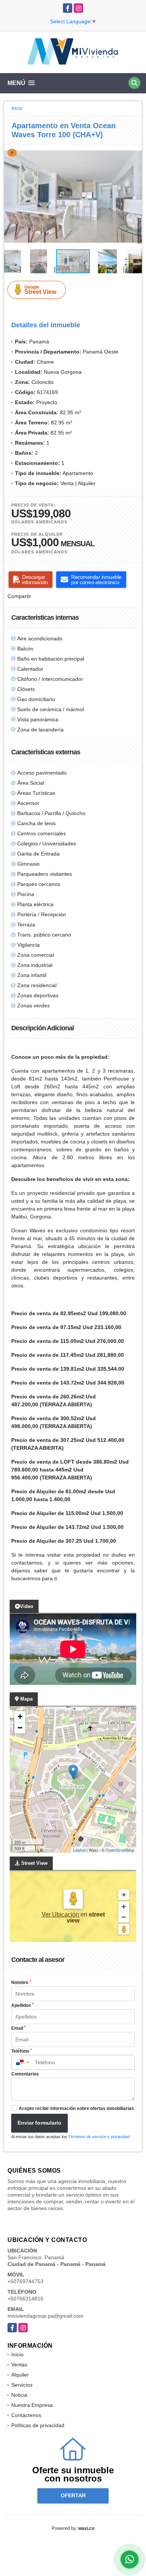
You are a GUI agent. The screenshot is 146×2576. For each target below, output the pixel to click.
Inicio (17, 108)
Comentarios (25, 2074)
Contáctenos (26, 2415)
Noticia (19, 2395)
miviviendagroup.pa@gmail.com (45, 2316)
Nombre (21, 1983)
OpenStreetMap (120, 1850)
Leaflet (79, 1850)
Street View (40, 290)
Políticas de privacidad (38, 2425)
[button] (135, 151)
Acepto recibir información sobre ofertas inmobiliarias (76, 2108)
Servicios (22, 2385)
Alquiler (20, 2375)
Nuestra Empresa (32, 2405)
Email (19, 2028)
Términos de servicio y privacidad (99, 2137)
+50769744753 (25, 2281)
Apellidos (22, 2005)
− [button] (20, 1728)
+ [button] (20, 1717)
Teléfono (22, 2051)
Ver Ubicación (61, 1914)
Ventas (19, 2365)
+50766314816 (25, 2299)
